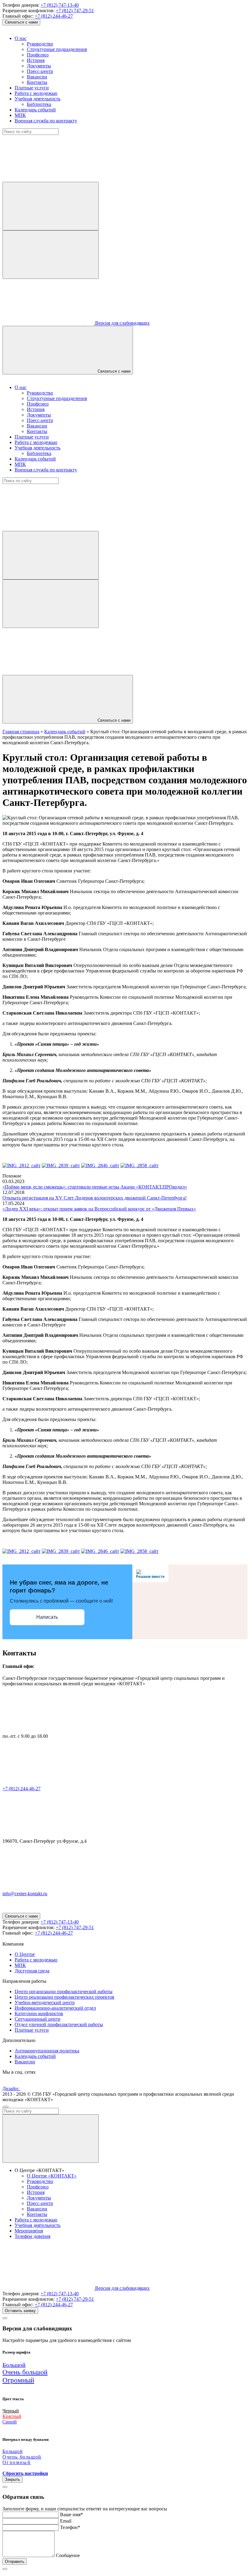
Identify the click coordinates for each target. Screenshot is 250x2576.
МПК (20, 115)
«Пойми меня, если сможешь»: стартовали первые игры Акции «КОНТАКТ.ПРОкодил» (95, 1187)
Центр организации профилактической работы (64, 1992)
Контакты (37, 82)
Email (66, 2521)
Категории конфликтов (39, 2013)
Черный (11, 2411)
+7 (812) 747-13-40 (60, 5)
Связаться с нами (21, 22)
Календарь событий (35, 110)
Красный (12, 2416)
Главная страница (21, 732)
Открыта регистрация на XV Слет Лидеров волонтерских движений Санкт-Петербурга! (95, 1198)
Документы (39, 66)
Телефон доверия (32, 2236)
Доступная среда (32, 1971)
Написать (47, 1617)
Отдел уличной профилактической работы (59, 2024)
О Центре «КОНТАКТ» (52, 2176)
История (36, 60)
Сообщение (68, 2555)
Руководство (40, 44)
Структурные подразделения (57, 49)
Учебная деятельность (37, 99)
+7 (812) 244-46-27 (54, 16)
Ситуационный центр (37, 2019)
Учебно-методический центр (45, 2002)
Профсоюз (38, 55)
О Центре (25, 1954)
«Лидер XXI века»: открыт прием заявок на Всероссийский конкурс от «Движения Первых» (99, 1209)
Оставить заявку (20, 2311)
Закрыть (12, 2479)
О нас (21, 38)
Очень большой (25, 2372)
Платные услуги (32, 88)
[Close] (5, 2318)
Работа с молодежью (36, 93)
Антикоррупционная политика (47, 2051)
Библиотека (39, 104)
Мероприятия (29, 2231)
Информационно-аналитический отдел (55, 2008)
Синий (10, 2422)
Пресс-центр (40, 71)
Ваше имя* (71, 2515)
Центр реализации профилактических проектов (64, 1997)
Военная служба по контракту (46, 121)
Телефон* (70, 2527)
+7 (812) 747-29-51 (75, 11)
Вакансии (37, 77)
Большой (14, 2365)
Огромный (18, 2380)
